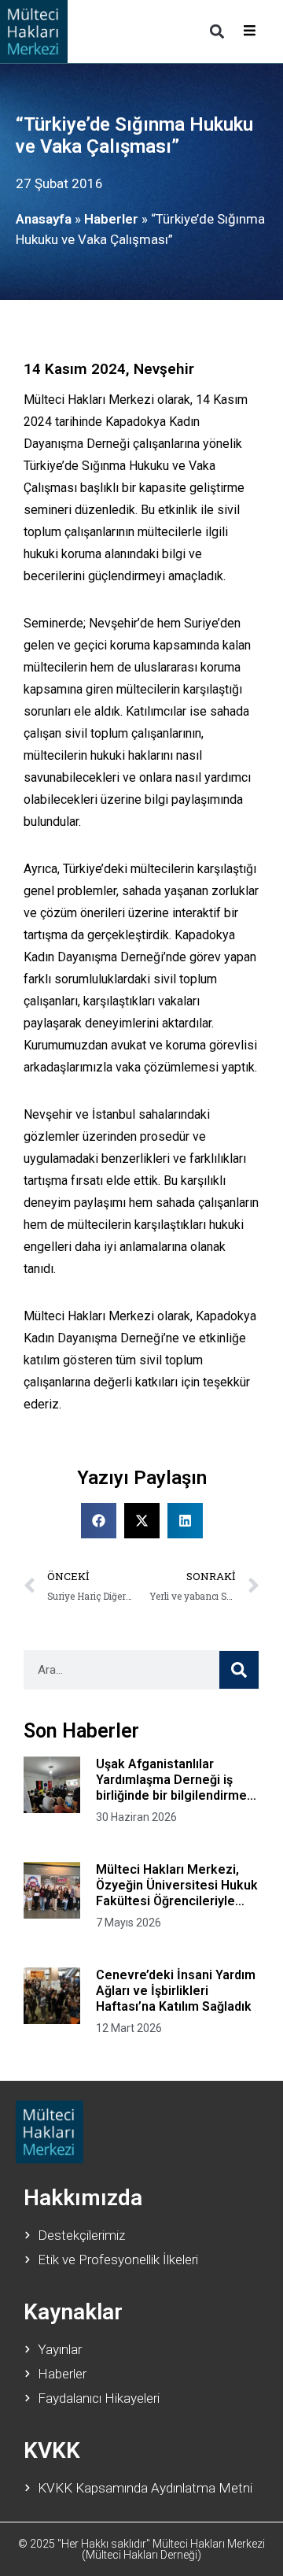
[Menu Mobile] (250, 31)
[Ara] (239, 1670)
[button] (217, 31)
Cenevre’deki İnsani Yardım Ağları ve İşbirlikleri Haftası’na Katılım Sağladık (176, 1991)
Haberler (111, 219)
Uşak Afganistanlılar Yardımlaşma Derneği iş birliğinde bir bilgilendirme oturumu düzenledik (171, 1780)
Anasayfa (44, 219)
